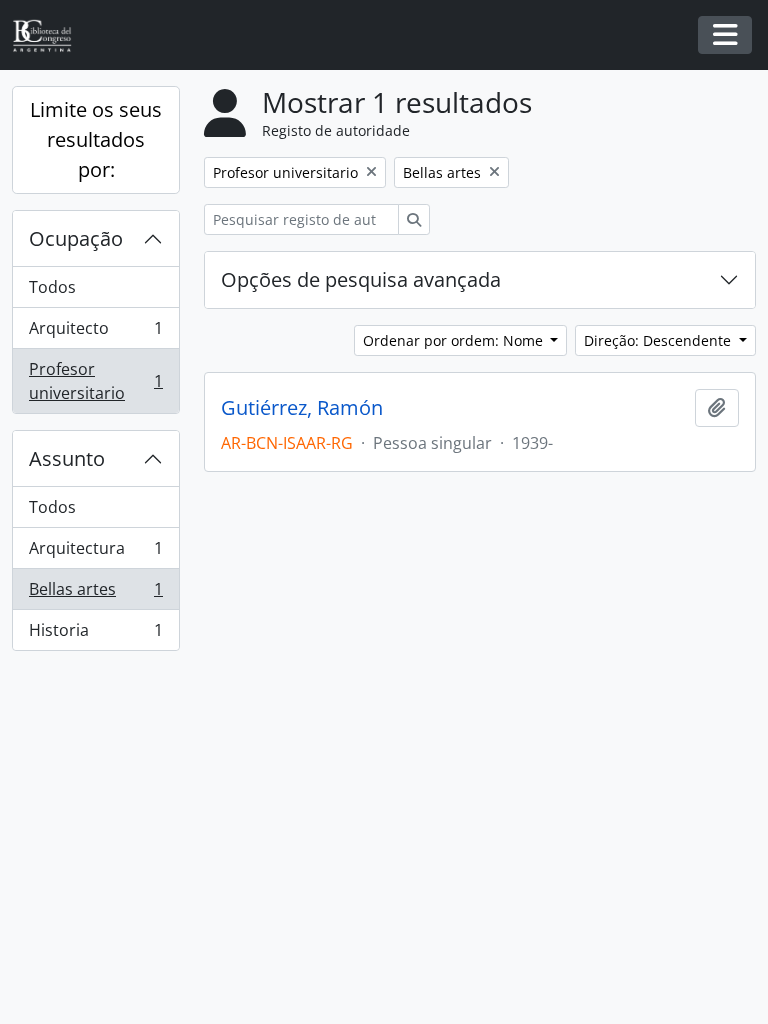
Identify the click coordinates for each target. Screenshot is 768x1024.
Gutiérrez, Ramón (302, 408)
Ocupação (76, 238)
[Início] (50, 35)
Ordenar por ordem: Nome (455, 340)
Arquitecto (95, 333)
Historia (95, 634)
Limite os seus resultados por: (96, 139)
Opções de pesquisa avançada (361, 279)
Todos (52, 287)
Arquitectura (95, 553)
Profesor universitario (95, 381)
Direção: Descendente (659, 340)
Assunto (67, 458)
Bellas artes (95, 594)
